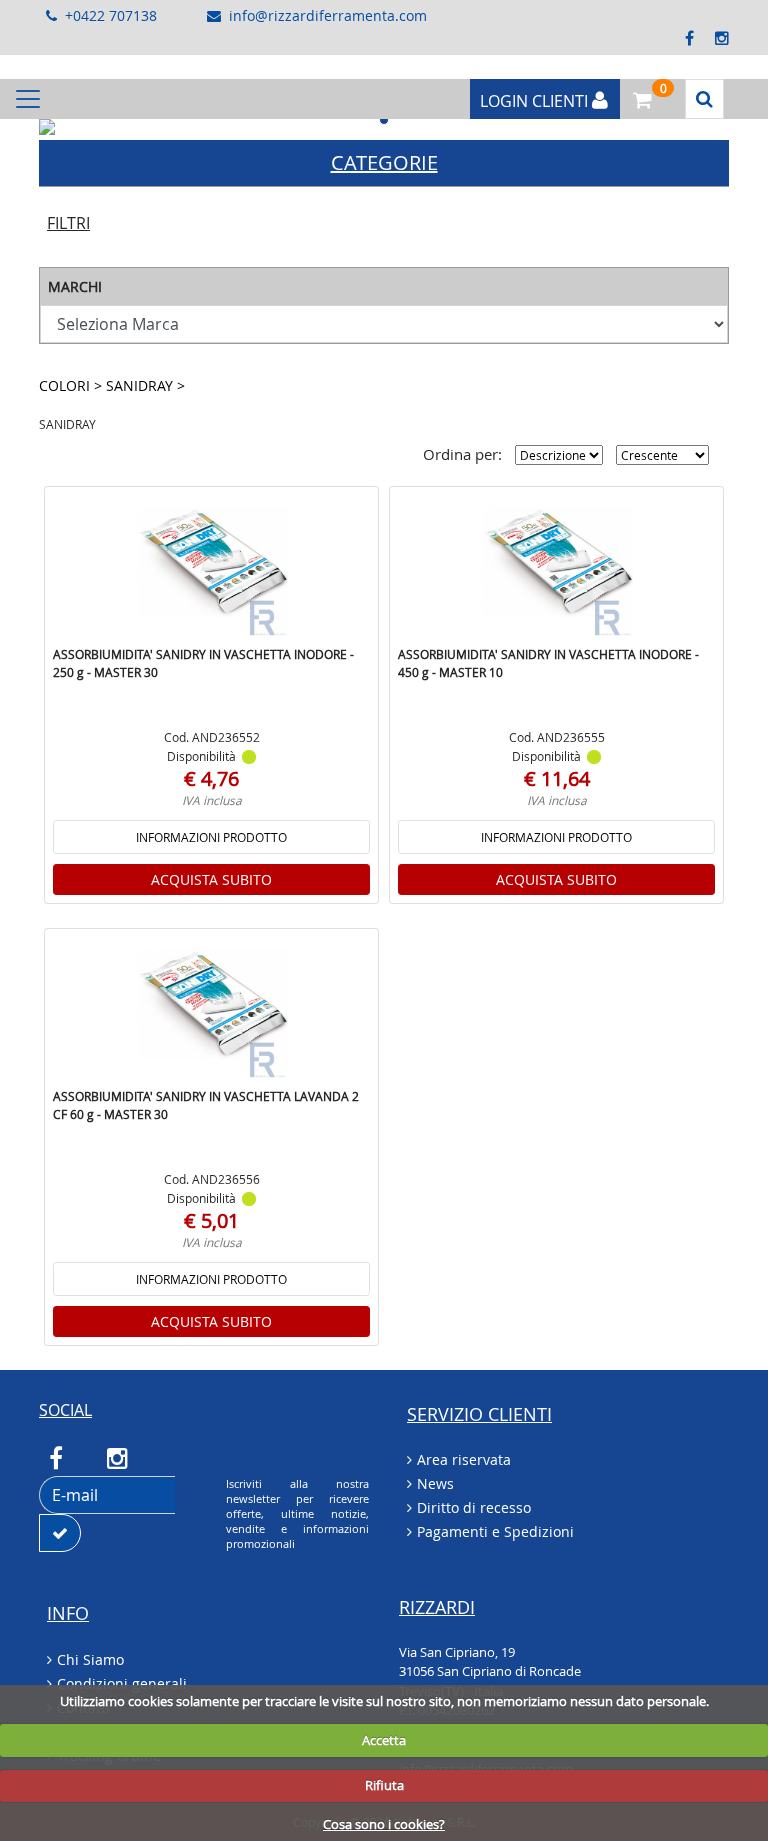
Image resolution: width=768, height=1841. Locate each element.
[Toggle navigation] (28, 99)
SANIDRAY (141, 385)
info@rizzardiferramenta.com (328, 15)
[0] (637, 96)
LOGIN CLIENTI (536, 101)
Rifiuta (384, 1785)
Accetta (384, 1740)
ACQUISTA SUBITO (211, 879)
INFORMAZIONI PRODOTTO (211, 837)
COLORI (66, 385)
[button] (91, 127)
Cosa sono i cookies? (384, 1824)
